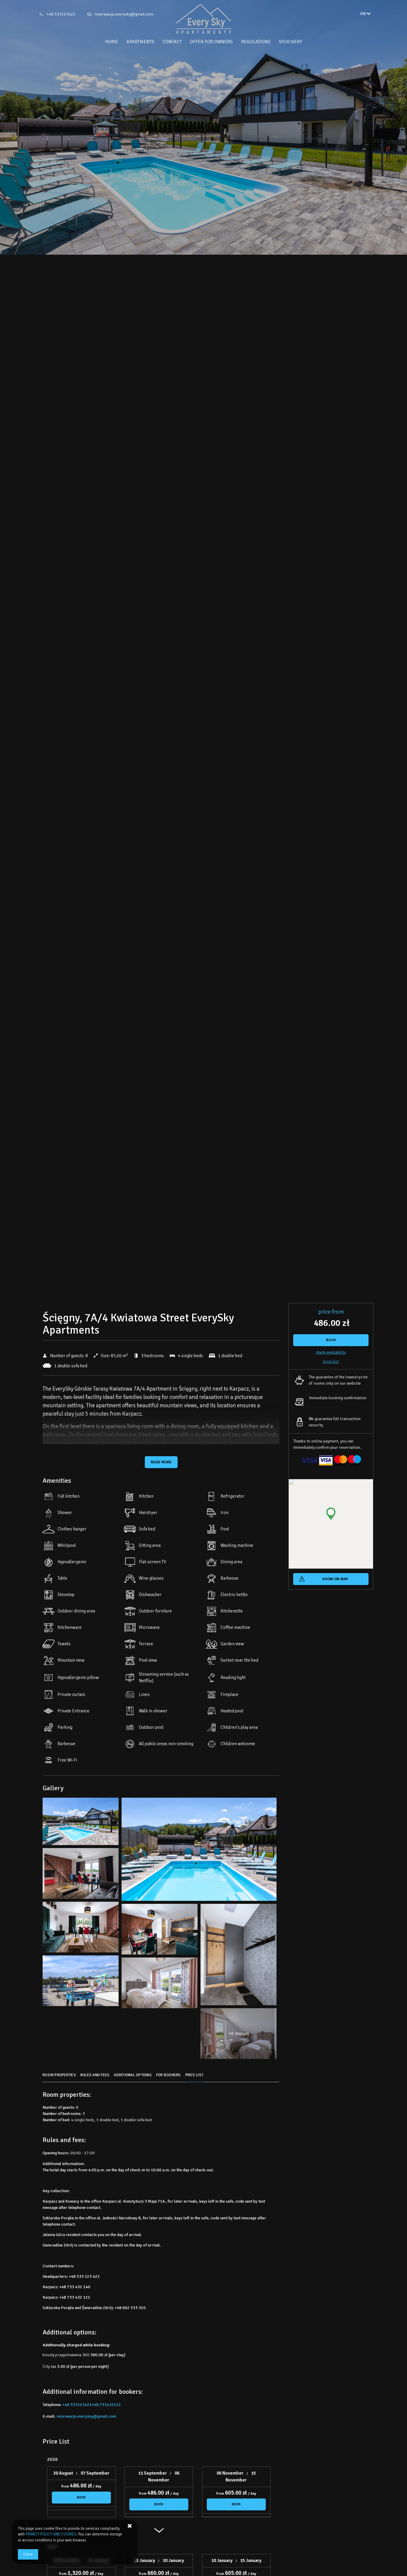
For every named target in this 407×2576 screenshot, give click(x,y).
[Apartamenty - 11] (239, 1956)
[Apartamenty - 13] (81, 1982)
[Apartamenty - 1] (81, 1823)
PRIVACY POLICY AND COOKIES (51, 2534)
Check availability (331, 1352)
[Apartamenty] (203, 19)
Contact (172, 42)
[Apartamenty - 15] (160, 1984)
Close (28, 2554)
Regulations (256, 42)
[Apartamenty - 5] (81, 1875)
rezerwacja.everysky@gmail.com (124, 14)
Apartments (140, 42)
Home (112, 42)
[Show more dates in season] (159, 2533)
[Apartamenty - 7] (81, 1929)
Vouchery (291, 42)
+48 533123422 (61, 14)
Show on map (335, 1579)
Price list (331, 1362)
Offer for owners (211, 42)
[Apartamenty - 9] (160, 1931)
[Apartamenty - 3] (199, 1851)
